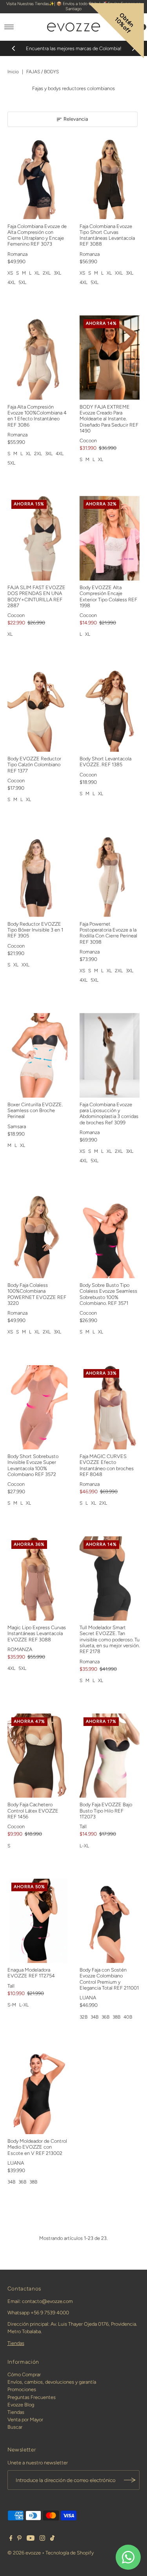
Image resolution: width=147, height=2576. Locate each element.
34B (94, 2017)
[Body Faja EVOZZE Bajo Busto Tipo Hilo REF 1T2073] (110, 1756)
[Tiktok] (52, 2539)
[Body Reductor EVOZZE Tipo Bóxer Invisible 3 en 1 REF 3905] (38, 875)
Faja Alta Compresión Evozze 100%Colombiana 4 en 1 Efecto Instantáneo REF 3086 (37, 416)
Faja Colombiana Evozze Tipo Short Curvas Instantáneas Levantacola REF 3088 (107, 235)
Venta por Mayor (25, 2420)
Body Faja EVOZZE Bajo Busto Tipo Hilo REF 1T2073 (106, 1811)
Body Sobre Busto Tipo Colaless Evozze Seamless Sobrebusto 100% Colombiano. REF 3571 (108, 1294)
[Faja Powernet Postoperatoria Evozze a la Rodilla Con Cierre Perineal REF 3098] (110, 875)
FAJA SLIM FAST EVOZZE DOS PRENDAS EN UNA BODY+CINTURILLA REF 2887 (36, 596)
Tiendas (16, 2343)
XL (37, 273)
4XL (11, 282)
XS (10, 273)
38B (116, 2017)
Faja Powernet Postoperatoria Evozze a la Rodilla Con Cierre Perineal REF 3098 (108, 933)
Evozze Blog (21, 2405)
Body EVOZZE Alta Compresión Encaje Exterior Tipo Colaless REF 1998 (108, 596)
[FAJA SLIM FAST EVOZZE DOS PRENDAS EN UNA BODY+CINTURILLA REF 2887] (38, 538)
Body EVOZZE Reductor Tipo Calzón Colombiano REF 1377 (34, 765)
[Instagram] (42, 2539)
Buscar (15, 2427)
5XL (22, 282)
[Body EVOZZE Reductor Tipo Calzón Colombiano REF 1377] (38, 709)
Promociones (22, 2389)
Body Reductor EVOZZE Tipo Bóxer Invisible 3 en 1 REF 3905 (35, 930)
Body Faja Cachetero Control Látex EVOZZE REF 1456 (33, 1811)
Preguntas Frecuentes (32, 2397)
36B (105, 2017)
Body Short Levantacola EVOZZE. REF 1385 (105, 762)
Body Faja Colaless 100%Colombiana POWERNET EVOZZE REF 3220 (37, 1294)
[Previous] (14, 49)
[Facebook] (11, 2539)
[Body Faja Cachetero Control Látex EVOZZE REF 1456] (38, 1756)
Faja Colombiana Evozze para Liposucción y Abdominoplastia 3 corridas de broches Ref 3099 (109, 1113)
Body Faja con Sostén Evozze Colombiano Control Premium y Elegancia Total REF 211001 (109, 1979)
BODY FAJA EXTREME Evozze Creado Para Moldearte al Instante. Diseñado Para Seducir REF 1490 (109, 419)
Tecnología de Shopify (70, 2553)
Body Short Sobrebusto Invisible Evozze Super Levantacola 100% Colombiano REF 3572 (33, 1465)
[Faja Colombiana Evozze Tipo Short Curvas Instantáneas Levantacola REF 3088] (110, 177)
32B (83, 2017)
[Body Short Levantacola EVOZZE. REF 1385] (110, 709)
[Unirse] (130, 2480)
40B (128, 2017)
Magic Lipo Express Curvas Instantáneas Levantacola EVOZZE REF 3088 (37, 1634)
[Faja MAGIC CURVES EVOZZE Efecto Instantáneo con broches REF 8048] (110, 1407)
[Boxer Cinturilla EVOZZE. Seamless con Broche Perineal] (38, 1055)
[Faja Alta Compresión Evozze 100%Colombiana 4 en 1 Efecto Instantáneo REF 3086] (38, 357)
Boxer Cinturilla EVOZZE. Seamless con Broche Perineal (35, 1111)
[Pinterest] (19, 2539)
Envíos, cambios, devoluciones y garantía (52, 2382)
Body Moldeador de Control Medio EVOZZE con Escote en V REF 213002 (37, 2147)
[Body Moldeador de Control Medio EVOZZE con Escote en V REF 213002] (38, 2092)
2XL (47, 273)
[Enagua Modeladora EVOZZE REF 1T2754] (38, 1921)
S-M (12, 2005)
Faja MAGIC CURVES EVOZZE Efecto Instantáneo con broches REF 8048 (107, 1465)
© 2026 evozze (24, 2553)
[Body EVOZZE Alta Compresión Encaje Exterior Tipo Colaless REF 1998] (110, 538)
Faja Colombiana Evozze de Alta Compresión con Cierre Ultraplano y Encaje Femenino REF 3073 (37, 235)
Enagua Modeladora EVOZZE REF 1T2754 (31, 1973)
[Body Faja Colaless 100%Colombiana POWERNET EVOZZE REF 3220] (38, 1236)
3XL (57, 273)
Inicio (13, 72)
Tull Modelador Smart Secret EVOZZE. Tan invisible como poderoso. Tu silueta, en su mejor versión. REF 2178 (110, 1639)
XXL (119, 273)
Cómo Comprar (24, 2374)
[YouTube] (31, 2539)
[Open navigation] (9, 27)
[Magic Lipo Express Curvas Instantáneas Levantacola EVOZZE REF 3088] (38, 1578)
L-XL (84, 1846)
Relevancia (76, 119)
